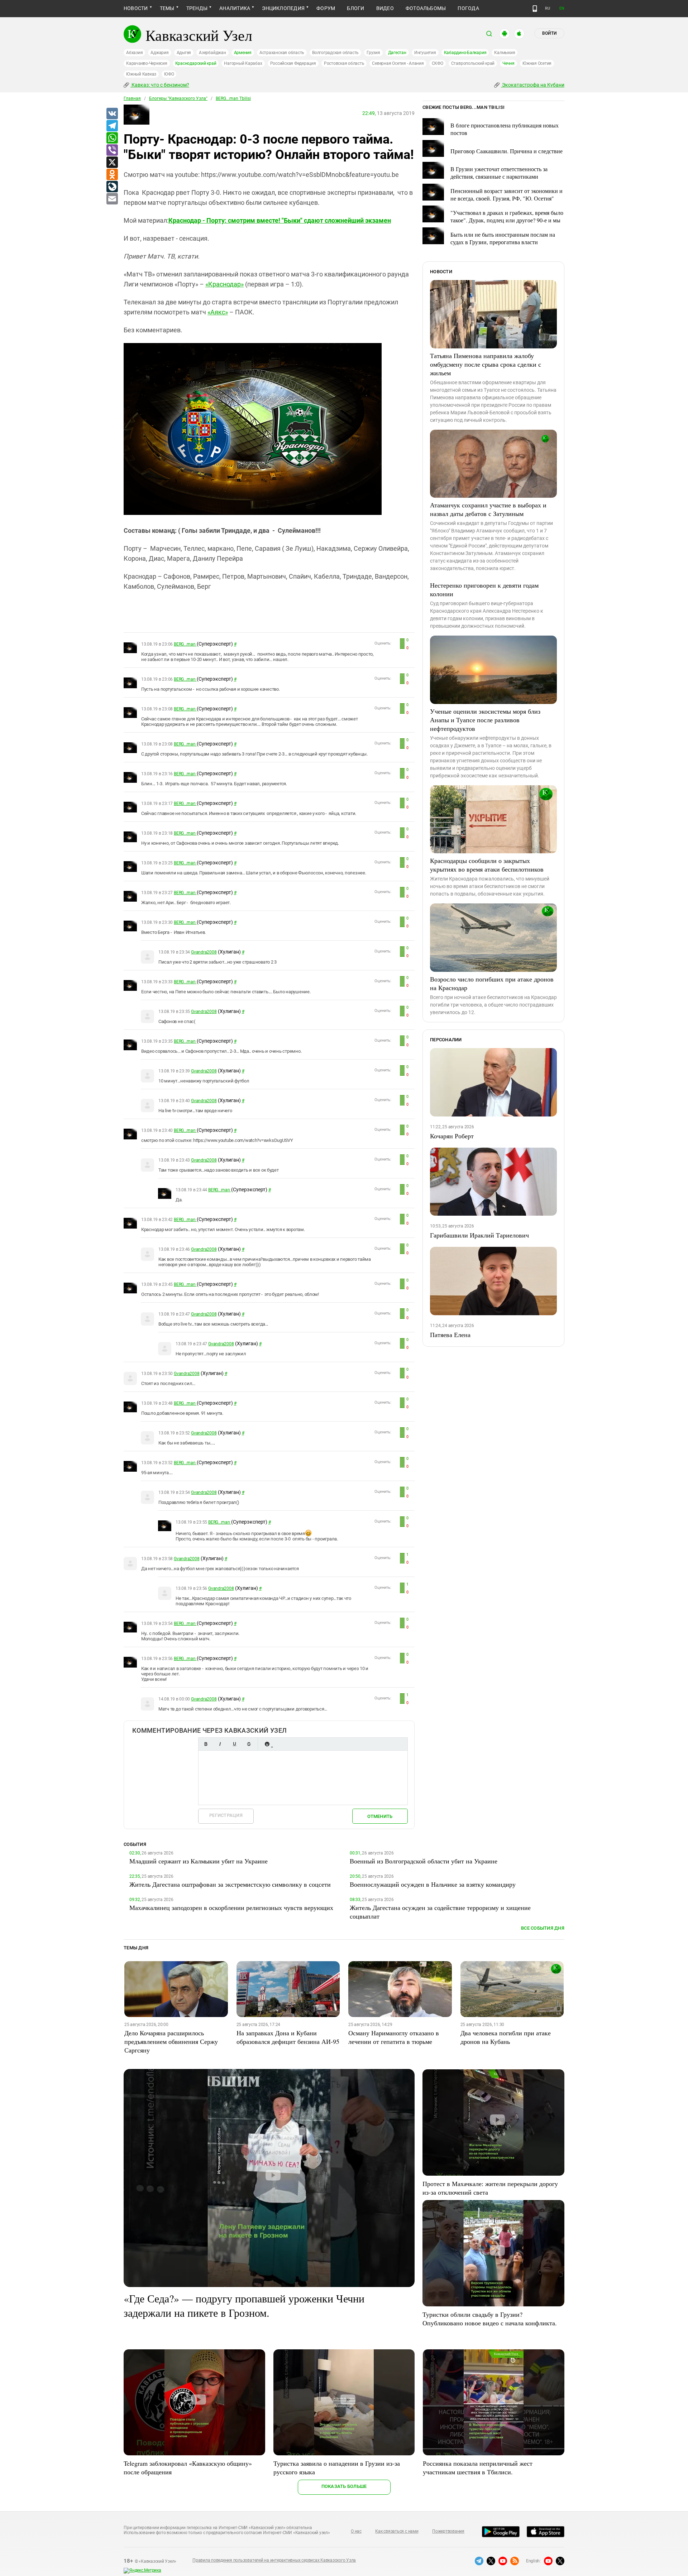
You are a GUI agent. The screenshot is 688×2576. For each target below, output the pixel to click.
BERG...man (185, 644)
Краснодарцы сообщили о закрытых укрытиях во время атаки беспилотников (487, 865)
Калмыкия (505, 53)
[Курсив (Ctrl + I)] (220, 1744)
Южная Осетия (537, 63)
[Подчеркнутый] (234, 1744)
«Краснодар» (224, 284)
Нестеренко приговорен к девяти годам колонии (484, 589)
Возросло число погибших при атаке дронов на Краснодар (492, 983)
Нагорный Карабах (243, 63)
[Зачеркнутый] (249, 1744)
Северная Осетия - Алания (398, 63)
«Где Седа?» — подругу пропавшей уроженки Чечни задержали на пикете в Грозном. (244, 2305)
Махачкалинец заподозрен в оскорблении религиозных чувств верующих (231, 1907)
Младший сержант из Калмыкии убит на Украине (199, 1861)
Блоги (355, 8)
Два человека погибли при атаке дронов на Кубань (506, 2037)
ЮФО (169, 74)
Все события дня (543, 1928)
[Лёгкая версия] (535, 9)
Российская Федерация (293, 63)
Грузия (373, 53)
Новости (136, 8)
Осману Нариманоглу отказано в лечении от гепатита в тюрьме (394, 2037)
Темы (167, 8)
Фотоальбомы (426, 8)
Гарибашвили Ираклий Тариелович (479, 1235)
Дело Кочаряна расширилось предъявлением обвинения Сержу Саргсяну (171, 2041)
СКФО (438, 63)
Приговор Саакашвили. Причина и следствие (507, 151)
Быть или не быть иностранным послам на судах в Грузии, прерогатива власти (503, 238)
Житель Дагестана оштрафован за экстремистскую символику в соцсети (230, 1884)
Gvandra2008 (204, 952)
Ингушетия (425, 53)
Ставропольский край (473, 63)
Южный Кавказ (141, 74)
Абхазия (134, 53)
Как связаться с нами (397, 2531)
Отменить (380, 1816)
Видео (385, 8)
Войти (549, 33)
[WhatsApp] (112, 138)
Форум (326, 8)
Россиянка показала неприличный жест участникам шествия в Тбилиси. (478, 2468)
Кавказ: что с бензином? (160, 85)
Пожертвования (448, 2531)
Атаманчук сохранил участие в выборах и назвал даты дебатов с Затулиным (488, 509)
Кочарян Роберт (452, 1136)
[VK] (112, 114)
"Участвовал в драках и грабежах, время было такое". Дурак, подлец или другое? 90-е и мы (507, 216)
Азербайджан (212, 53)
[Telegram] (112, 126)
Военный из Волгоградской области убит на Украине (424, 1861)
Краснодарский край (196, 63)
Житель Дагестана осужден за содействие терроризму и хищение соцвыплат (440, 1912)
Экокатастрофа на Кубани (533, 85)
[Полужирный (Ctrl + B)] (206, 1744)
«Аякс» (218, 312)
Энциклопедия (283, 8)
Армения (243, 53)
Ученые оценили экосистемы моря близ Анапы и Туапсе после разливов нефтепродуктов (485, 720)
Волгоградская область (335, 53)
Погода (468, 8)
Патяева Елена (450, 1335)
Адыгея (184, 53)
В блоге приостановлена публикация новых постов (505, 129)
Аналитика (235, 8)
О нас (356, 2531)
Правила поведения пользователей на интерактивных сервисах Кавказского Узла (274, 2560)
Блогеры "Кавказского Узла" (178, 98)
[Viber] (112, 150)
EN (562, 8)
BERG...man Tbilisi (233, 98)
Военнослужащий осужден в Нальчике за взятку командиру (433, 1884)
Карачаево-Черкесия (147, 63)
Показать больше (344, 2486)
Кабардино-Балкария (465, 53)
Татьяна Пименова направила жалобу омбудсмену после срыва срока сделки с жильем (486, 364)
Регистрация (226, 1815)
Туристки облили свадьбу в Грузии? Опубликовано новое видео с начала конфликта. (490, 2319)
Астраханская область (282, 53)
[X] (112, 163)
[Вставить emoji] (267, 1744)
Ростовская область (344, 63)
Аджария (159, 53)
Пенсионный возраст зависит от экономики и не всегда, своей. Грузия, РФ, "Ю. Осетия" (507, 194)
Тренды (197, 8)
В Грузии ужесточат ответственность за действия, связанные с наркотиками (499, 173)
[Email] (112, 199)
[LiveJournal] (112, 187)
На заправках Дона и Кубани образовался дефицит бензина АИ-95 (288, 2037)
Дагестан (397, 53)
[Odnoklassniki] (112, 175)
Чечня (508, 63)
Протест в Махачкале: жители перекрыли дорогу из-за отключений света (490, 2188)
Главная (132, 98)
